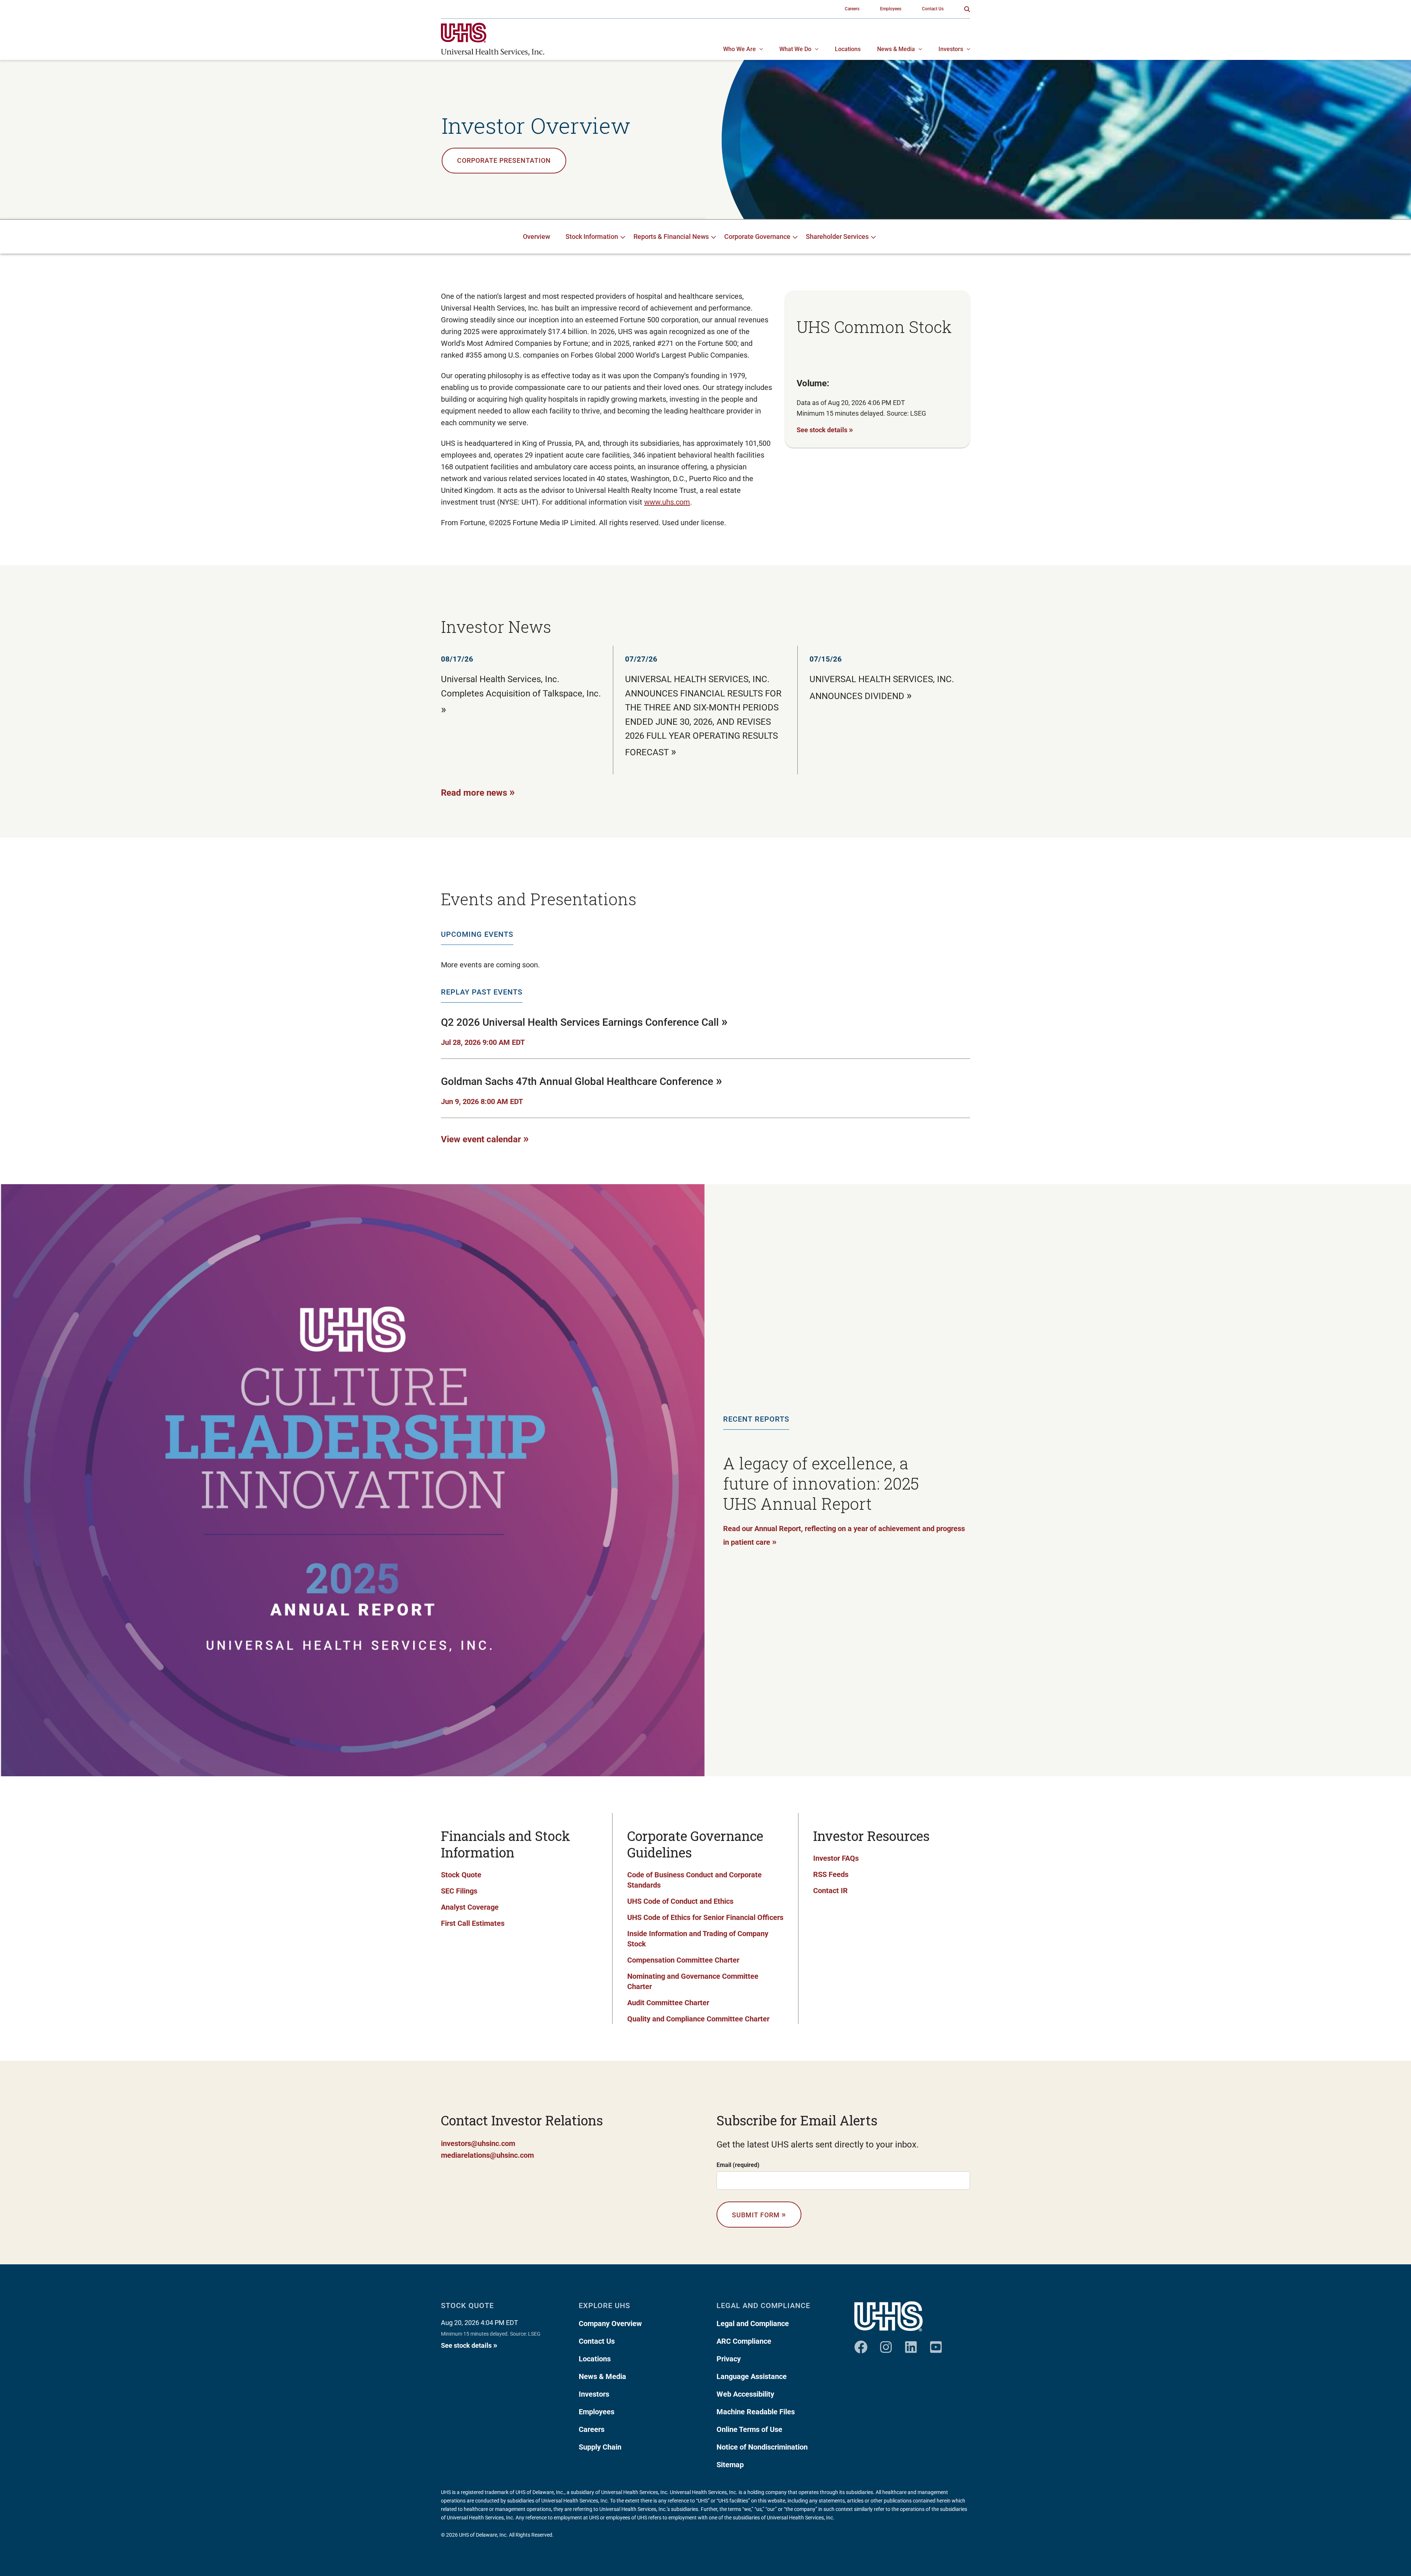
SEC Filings (459, 1891)
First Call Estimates (473, 1923)
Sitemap (730, 2465)
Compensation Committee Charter (683, 1960)
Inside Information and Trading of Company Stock (698, 1939)
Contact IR (830, 1891)
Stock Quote (461, 1875)
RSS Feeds (831, 1874)
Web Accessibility (745, 2394)
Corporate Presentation (504, 160)
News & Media (602, 2376)
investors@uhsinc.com (478, 2143)
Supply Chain (600, 2447)
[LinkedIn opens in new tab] (911, 2344)
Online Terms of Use (749, 2429)
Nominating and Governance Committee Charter (693, 1981)
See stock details (825, 429)
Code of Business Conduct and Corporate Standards (694, 1880)
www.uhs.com (667, 502)
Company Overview (610, 2324)
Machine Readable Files (756, 2412)
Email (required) (738, 2165)
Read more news (478, 792)
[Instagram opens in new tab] (886, 2344)
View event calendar (485, 1138)
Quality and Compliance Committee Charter (698, 2019)
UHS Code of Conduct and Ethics (680, 1901)
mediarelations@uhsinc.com (487, 2155)
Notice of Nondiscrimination (762, 2447)
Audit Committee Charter (668, 2003)
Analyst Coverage (470, 1907)
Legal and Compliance (753, 2324)
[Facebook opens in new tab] (861, 2344)
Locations (595, 2359)
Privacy (729, 2359)
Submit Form (759, 2214)
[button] (967, 9)
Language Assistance (752, 2376)
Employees (597, 2412)
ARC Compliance (744, 2341)
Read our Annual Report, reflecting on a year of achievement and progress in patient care (844, 1536)
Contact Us (597, 2341)
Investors (594, 2394)
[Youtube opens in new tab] (936, 2344)
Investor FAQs (836, 1858)
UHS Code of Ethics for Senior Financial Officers (705, 1917)
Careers (592, 2429)
